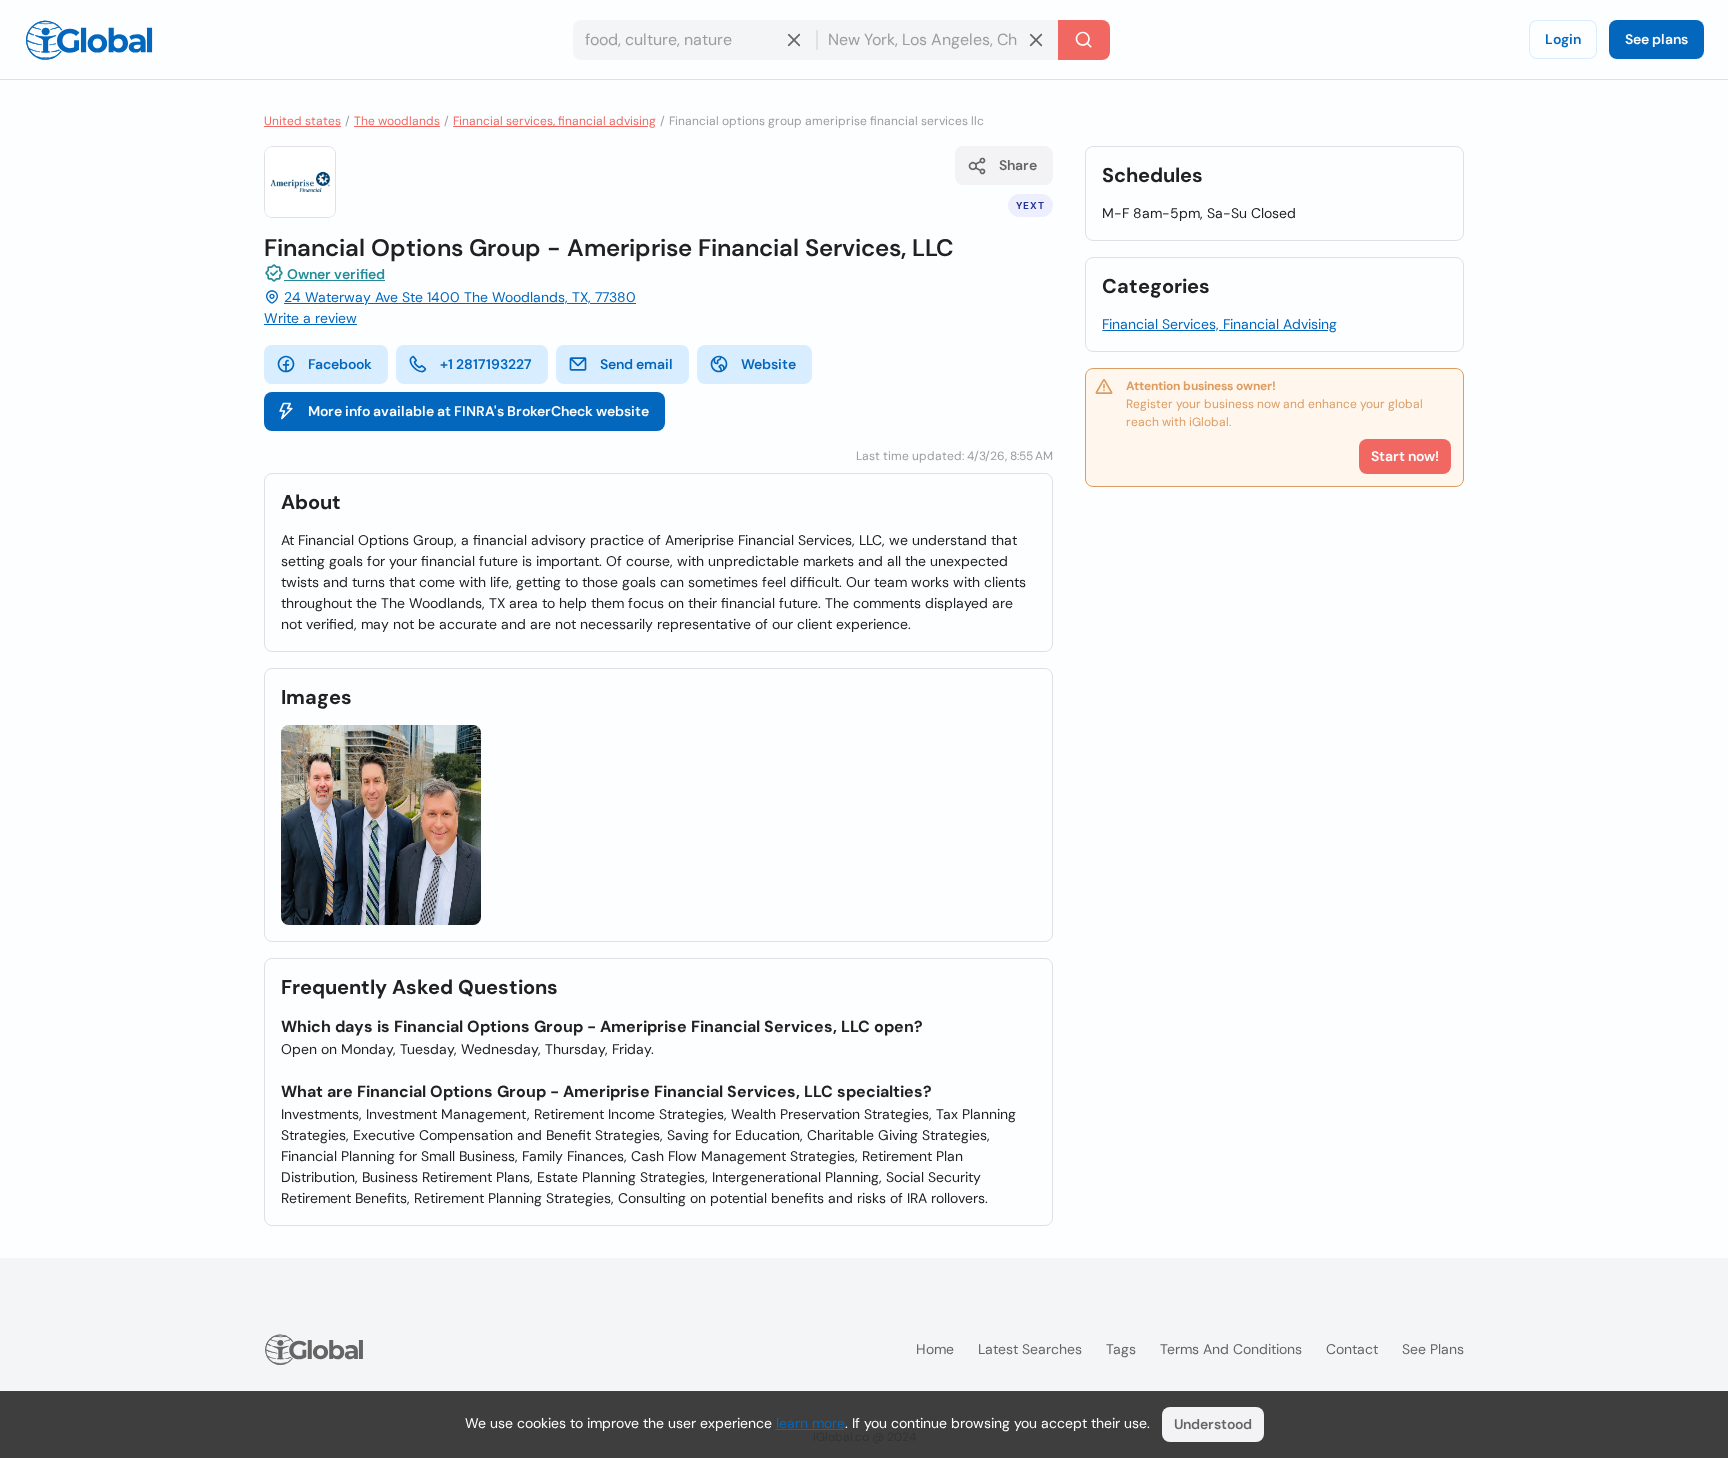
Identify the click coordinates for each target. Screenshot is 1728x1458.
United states (302, 121)
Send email (636, 364)
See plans (1656, 39)
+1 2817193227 (486, 364)
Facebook (340, 364)
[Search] (1084, 40)
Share (1018, 165)
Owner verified (334, 274)
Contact (1352, 1349)
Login (1563, 39)
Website (768, 364)
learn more (810, 1423)
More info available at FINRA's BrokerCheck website (478, 411)
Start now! (1405, 456)
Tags (1121, 1349)
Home (935, 1349)
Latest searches (1030, 1349)
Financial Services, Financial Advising (1219, 324)
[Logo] (89, 40)
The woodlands (397, 121)
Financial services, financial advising (554, 121)
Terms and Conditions (1231, 1349)
